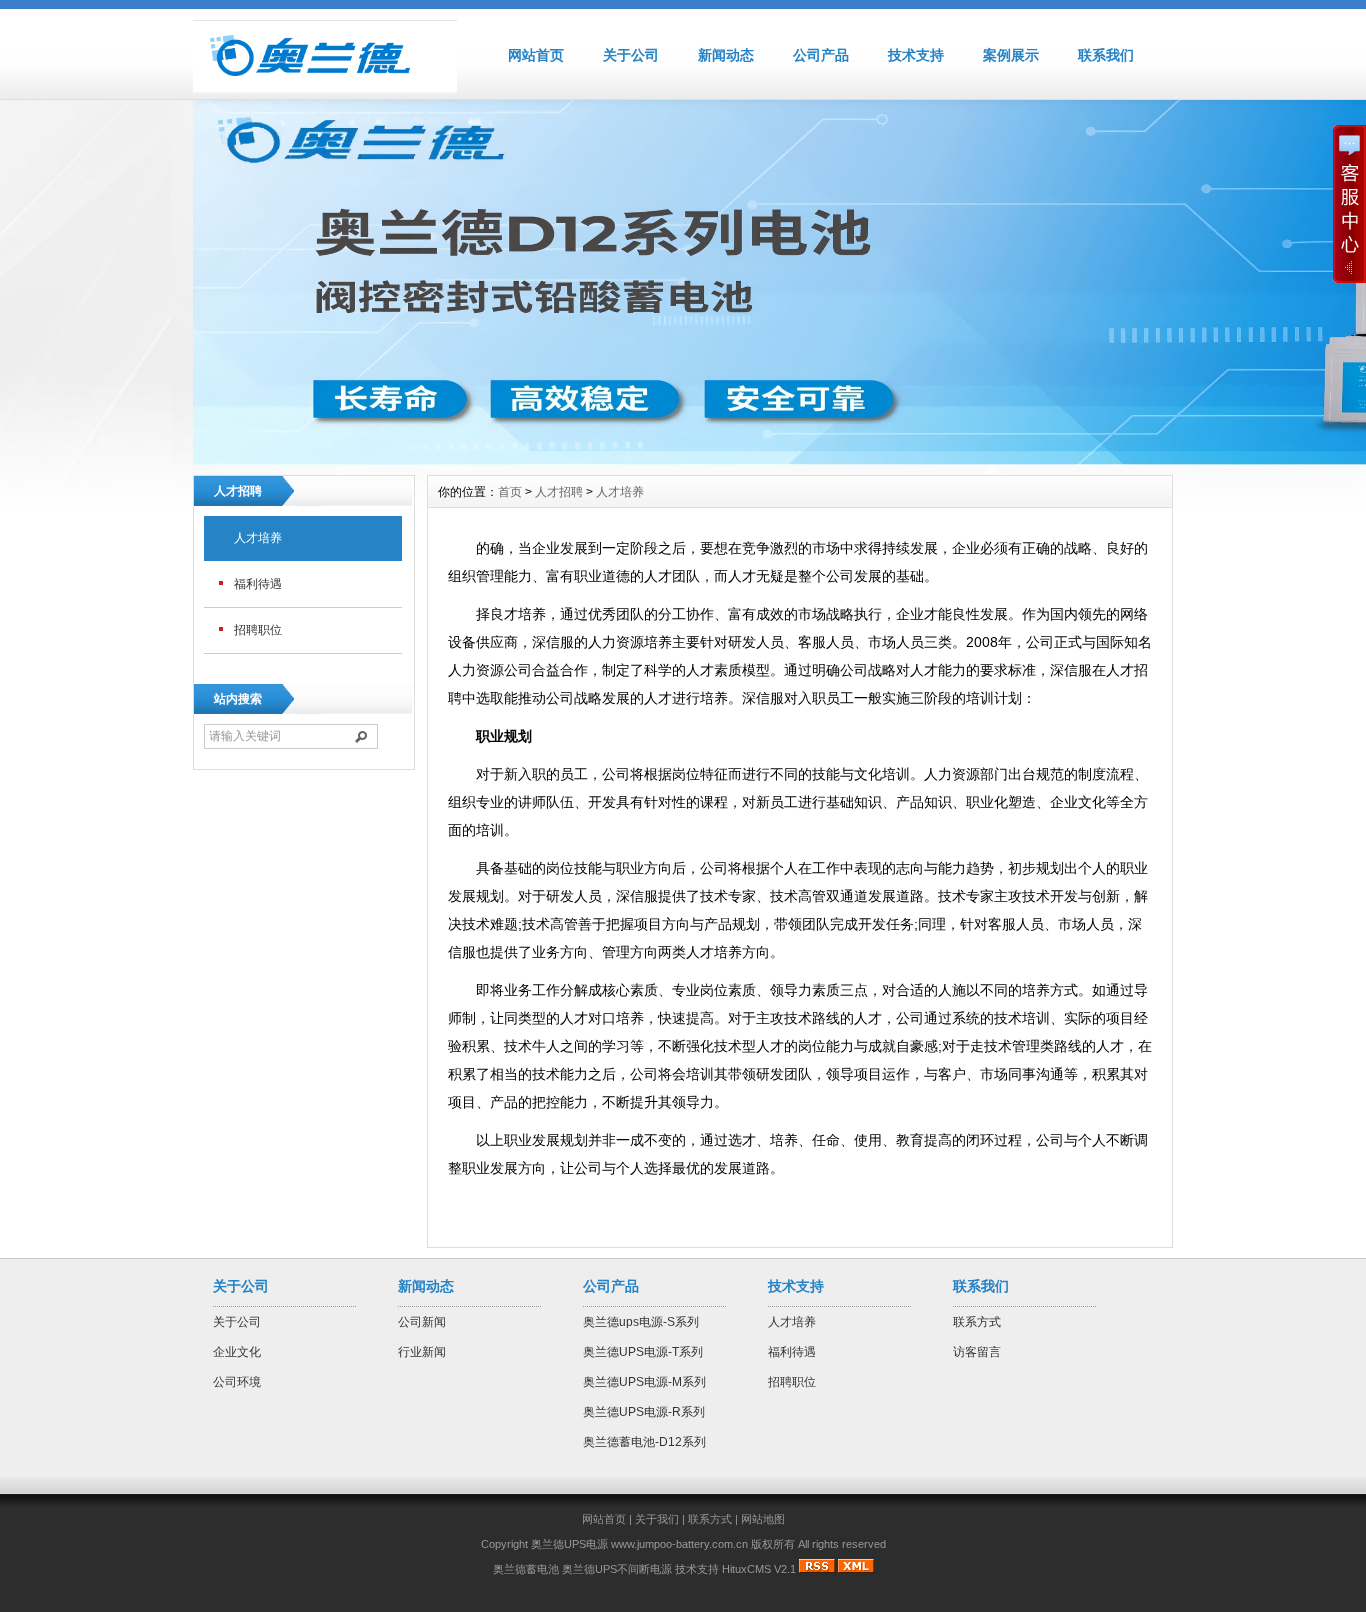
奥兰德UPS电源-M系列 (644, 1382)
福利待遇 (258, 584)
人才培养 (258, 538)
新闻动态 (726, 55)
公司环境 (237, 1382)
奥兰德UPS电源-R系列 (644, 1412)
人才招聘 (559, 492)
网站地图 (763, 1519)
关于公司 (631, 55)
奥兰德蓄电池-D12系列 (644, 1442)
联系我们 (1106, 55)
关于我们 (657, 1519)
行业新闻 (422, 1352)
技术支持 (916, 55)
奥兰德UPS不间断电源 (617, 1569)
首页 (510, 492)
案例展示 (1011, 55)
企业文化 (237, 1352)
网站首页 (536, 55)
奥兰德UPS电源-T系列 (643, 1352)
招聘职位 (258, 630)
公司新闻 (422, 1322)
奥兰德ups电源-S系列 (641, 1322)
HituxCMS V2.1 (759, 1569)
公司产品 (821, 55)
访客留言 (977, 1352)
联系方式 (977, 1322)
